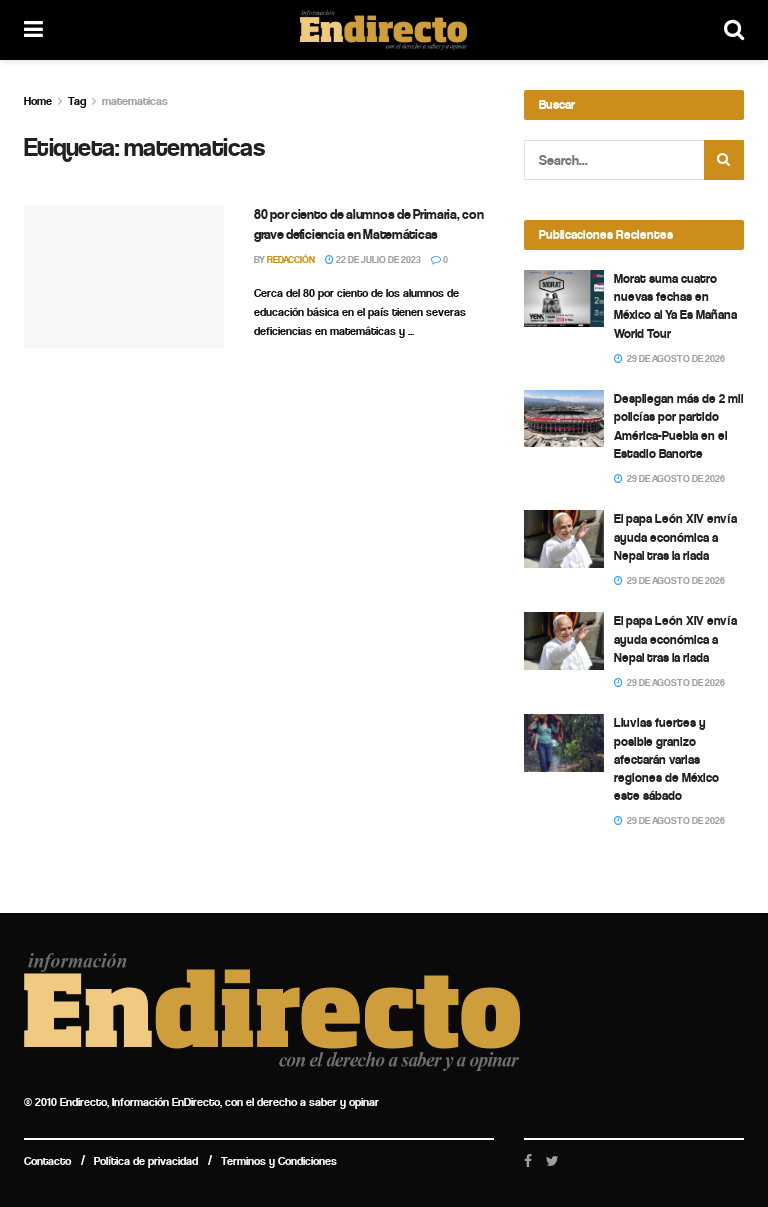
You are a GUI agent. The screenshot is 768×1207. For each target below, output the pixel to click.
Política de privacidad (146, 1161)
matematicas (135, 101)
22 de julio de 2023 (377, 260)
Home (38, 101)
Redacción (291, 260)
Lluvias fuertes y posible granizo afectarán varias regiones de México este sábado (666, 759)
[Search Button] (724, 160)
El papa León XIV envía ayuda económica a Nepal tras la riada (675, 536)
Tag (77, 101)
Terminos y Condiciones (279, 1161)
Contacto (47, 1161)
